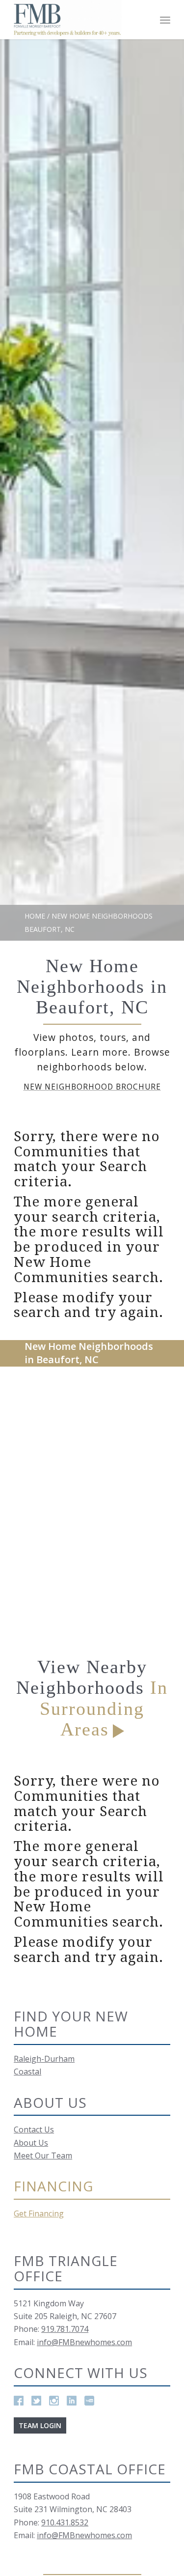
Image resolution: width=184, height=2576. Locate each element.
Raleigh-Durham (44, 2059)
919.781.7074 (65, 2329)
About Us (31, 2143)
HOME (35, 916)
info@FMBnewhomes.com (84, 2342)
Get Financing (39, 2213)
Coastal (27, 2072)
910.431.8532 (65, 2522)
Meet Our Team (43, 2156)
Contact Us (34, 2129)
